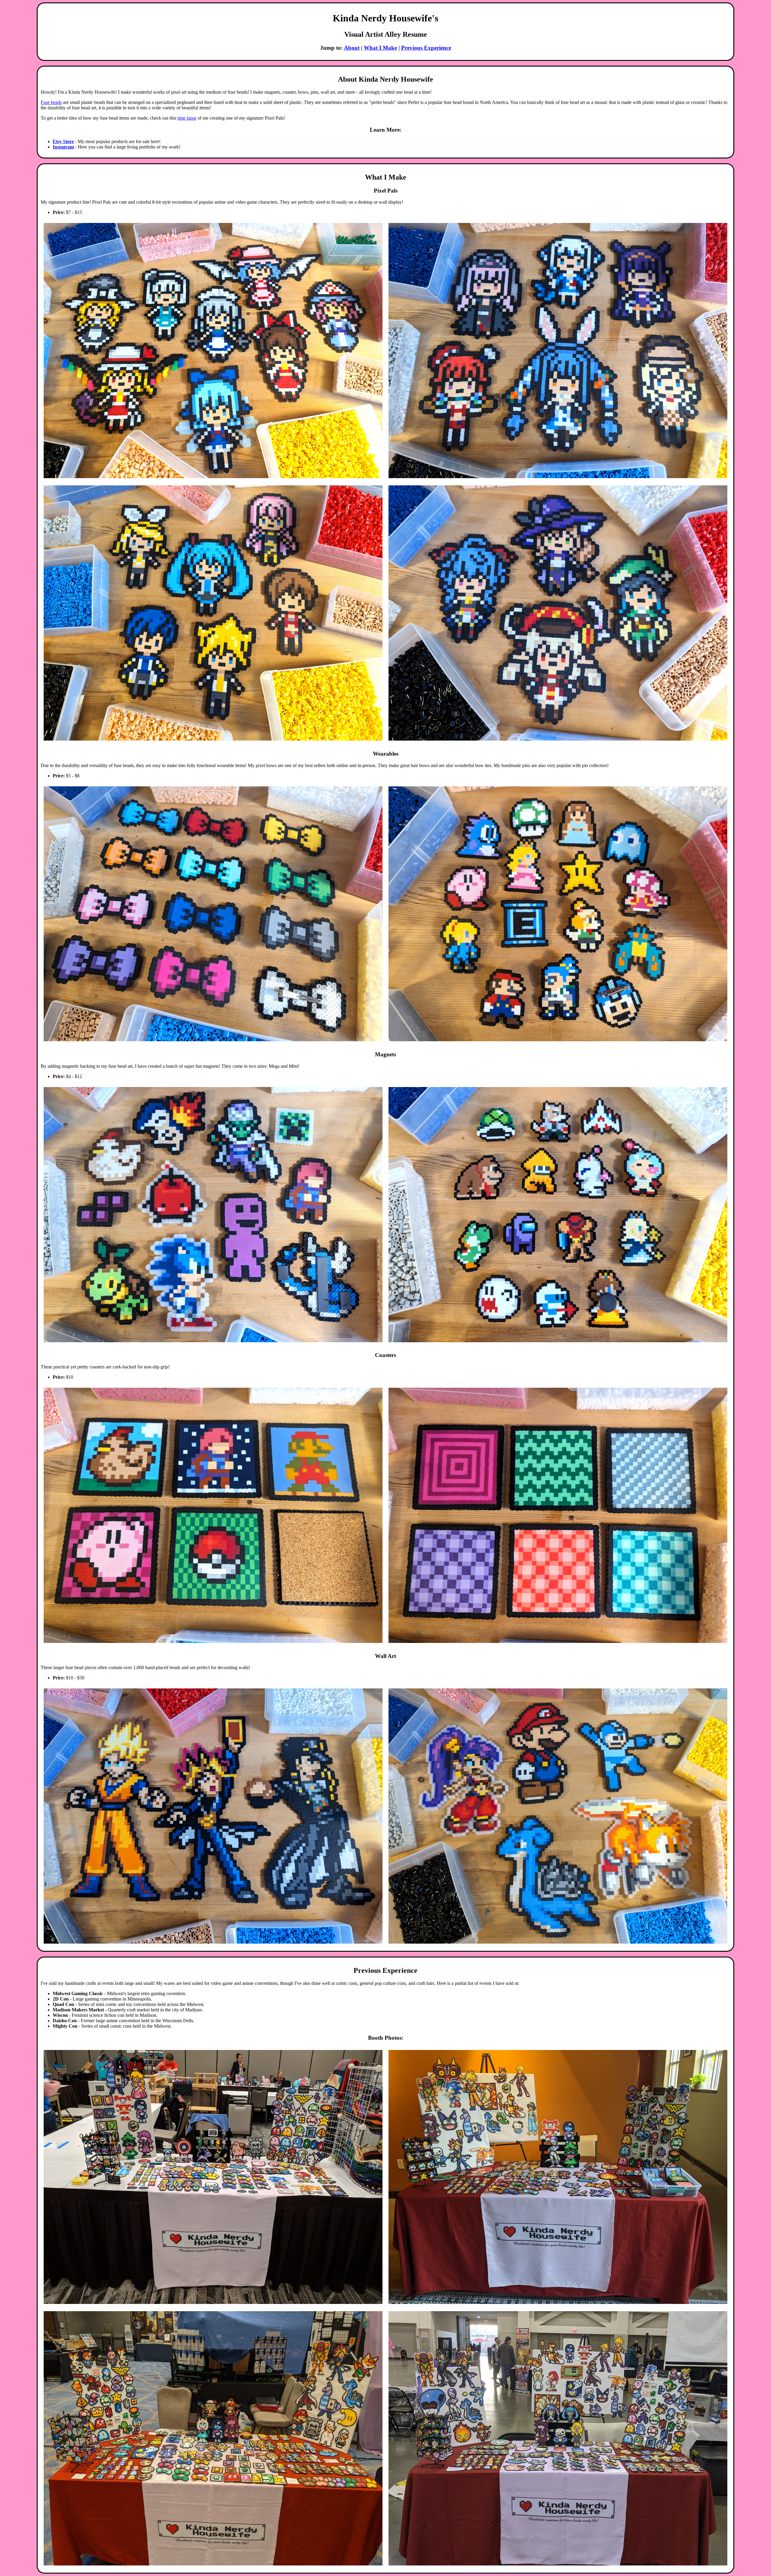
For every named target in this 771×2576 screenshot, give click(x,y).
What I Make (380, 48)
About (352, 48)
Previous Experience (426, 48)
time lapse (187, 118)
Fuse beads (51, 102)
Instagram (63, 147)
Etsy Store (63, 141)
